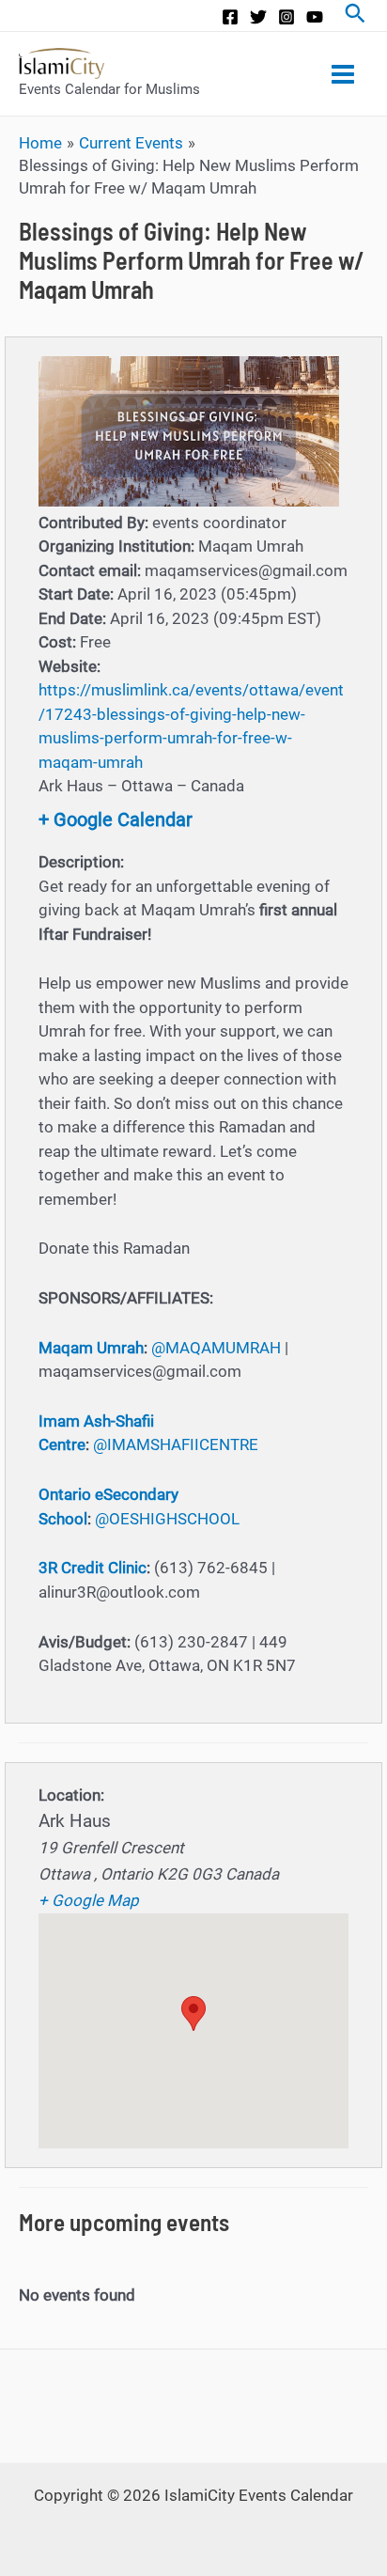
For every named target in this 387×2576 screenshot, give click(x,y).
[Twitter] (258, 17)
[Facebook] (230, 17)
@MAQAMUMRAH (216, 1348)
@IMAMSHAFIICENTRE (176, 1444)
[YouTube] (315, 17)
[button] (193, 2014)
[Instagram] (286, 17)
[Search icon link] (355, 16)
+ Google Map (89, 1900)
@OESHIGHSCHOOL (167, 1519)
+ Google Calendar (116, 820)
